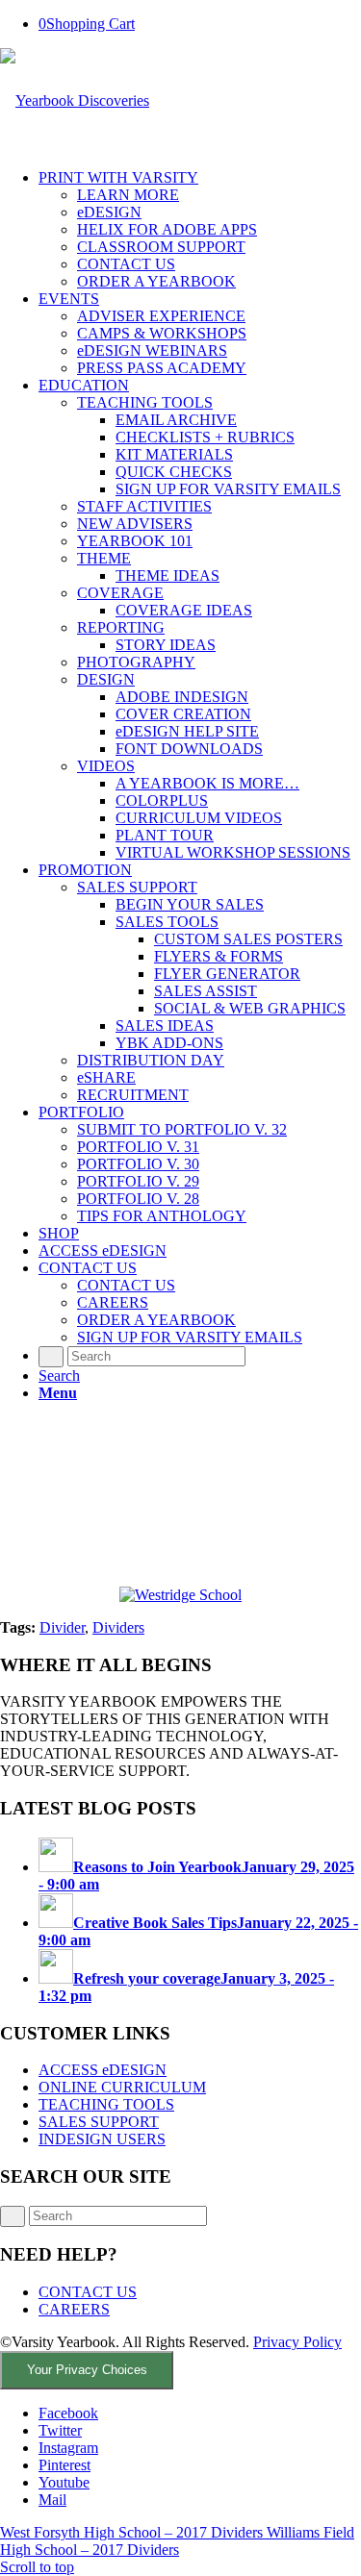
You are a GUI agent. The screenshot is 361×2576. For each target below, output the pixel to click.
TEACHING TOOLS (106, 2104)
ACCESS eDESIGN (103, 2070)
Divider (62, 1627)
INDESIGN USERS (102, 2139)
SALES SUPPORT (99, 2122)
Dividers (118, 1627)
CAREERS (74, 2309)
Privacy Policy (297, 2342)
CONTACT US (88, 2292)
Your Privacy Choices (87, 2370)
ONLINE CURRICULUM (122, 2087)
